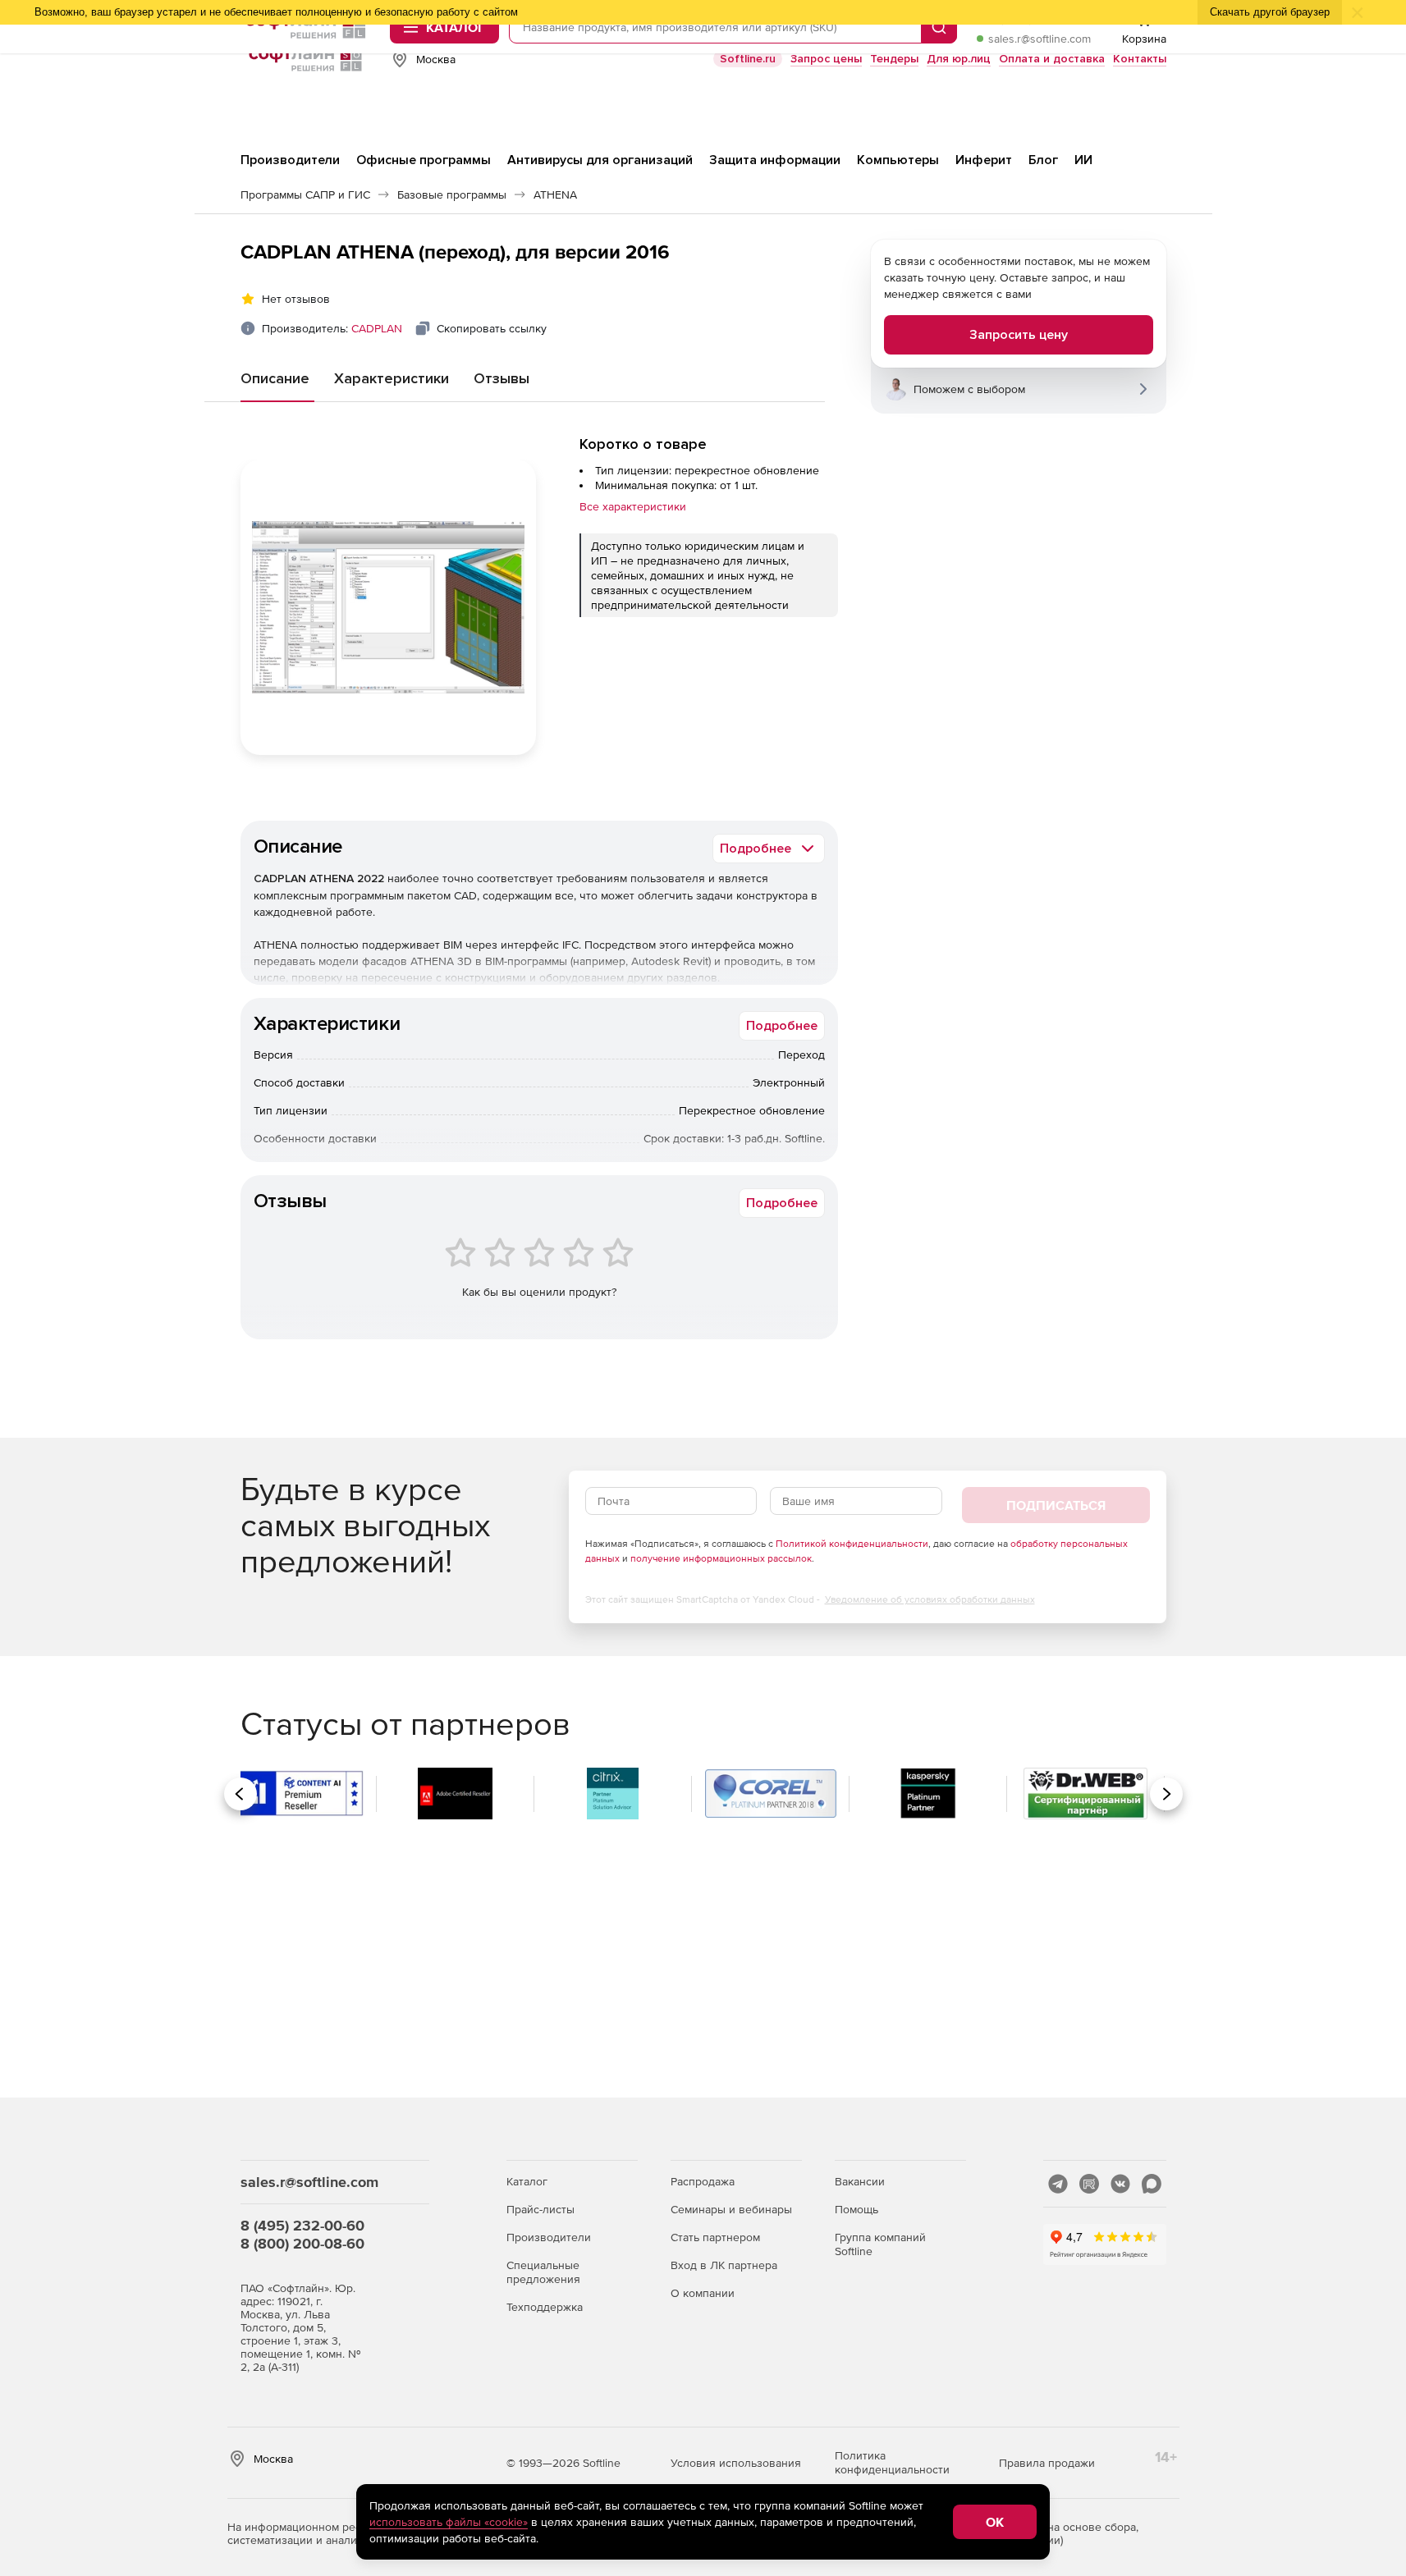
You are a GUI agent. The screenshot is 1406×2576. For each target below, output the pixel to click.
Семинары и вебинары (731, 2209)
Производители (549, 2237)
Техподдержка (545, 2307)
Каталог (527, 2181)
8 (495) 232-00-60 (302, 2225)
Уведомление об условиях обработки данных (930, 1599)
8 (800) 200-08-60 (302, 2243)
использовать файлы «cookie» (449, 2522)
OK (995, 2522)
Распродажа (703, 2181)
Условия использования (736, 2463)
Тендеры (894, 59)
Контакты (1140, 59)
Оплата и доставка (1052, 59)
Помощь (856, 2209)
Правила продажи (1047, 2463)
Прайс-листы (540, 2209)
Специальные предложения (543, 2272)
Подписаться (1056, 1505)
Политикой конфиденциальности (852, 1544)
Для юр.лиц (959, 59)
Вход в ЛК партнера (724, 2265)
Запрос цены (826, 59)
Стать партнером (715, 2237)
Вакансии (860, 2181)
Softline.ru (748, 59)
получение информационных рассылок (721, 1558)
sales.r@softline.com (1040, 39)
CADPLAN (377, 328)
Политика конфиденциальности (892, 2462)
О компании (703, 2293)
